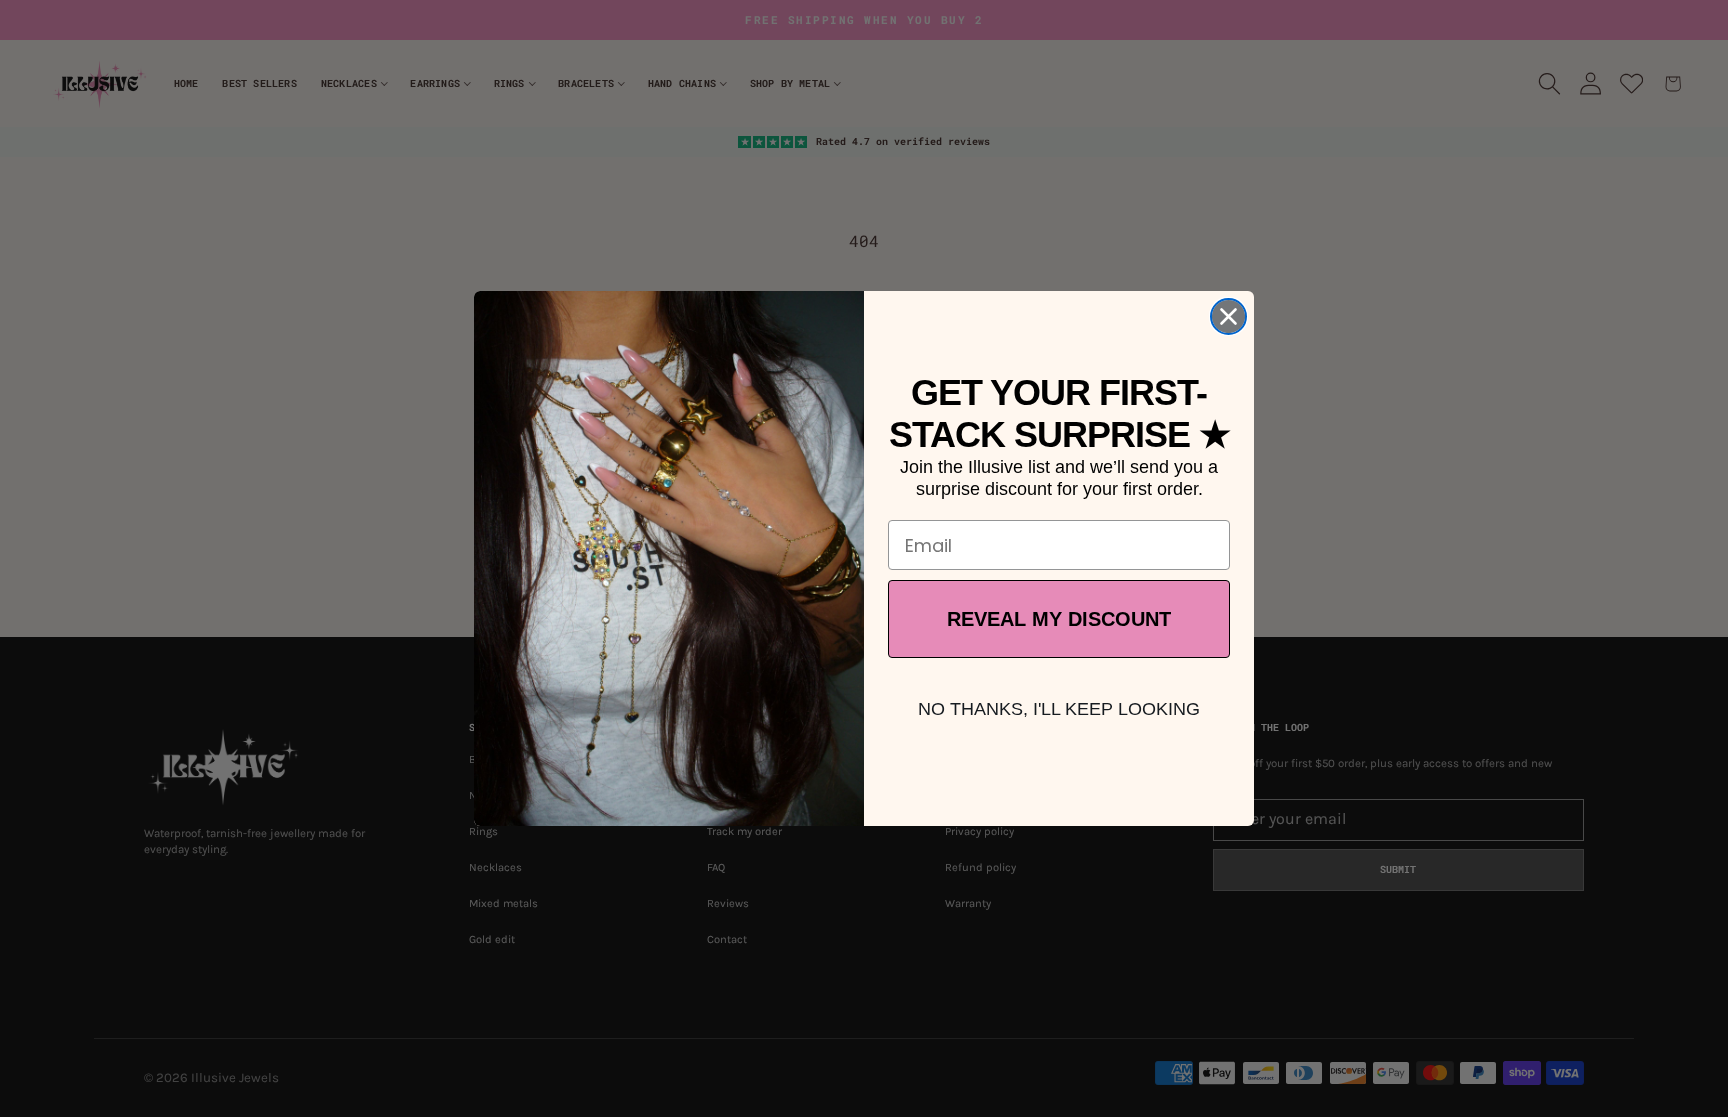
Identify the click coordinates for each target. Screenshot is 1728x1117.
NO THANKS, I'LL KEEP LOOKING (1059, 709)
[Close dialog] (1228, 316)
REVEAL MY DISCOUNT (1059, 619)
